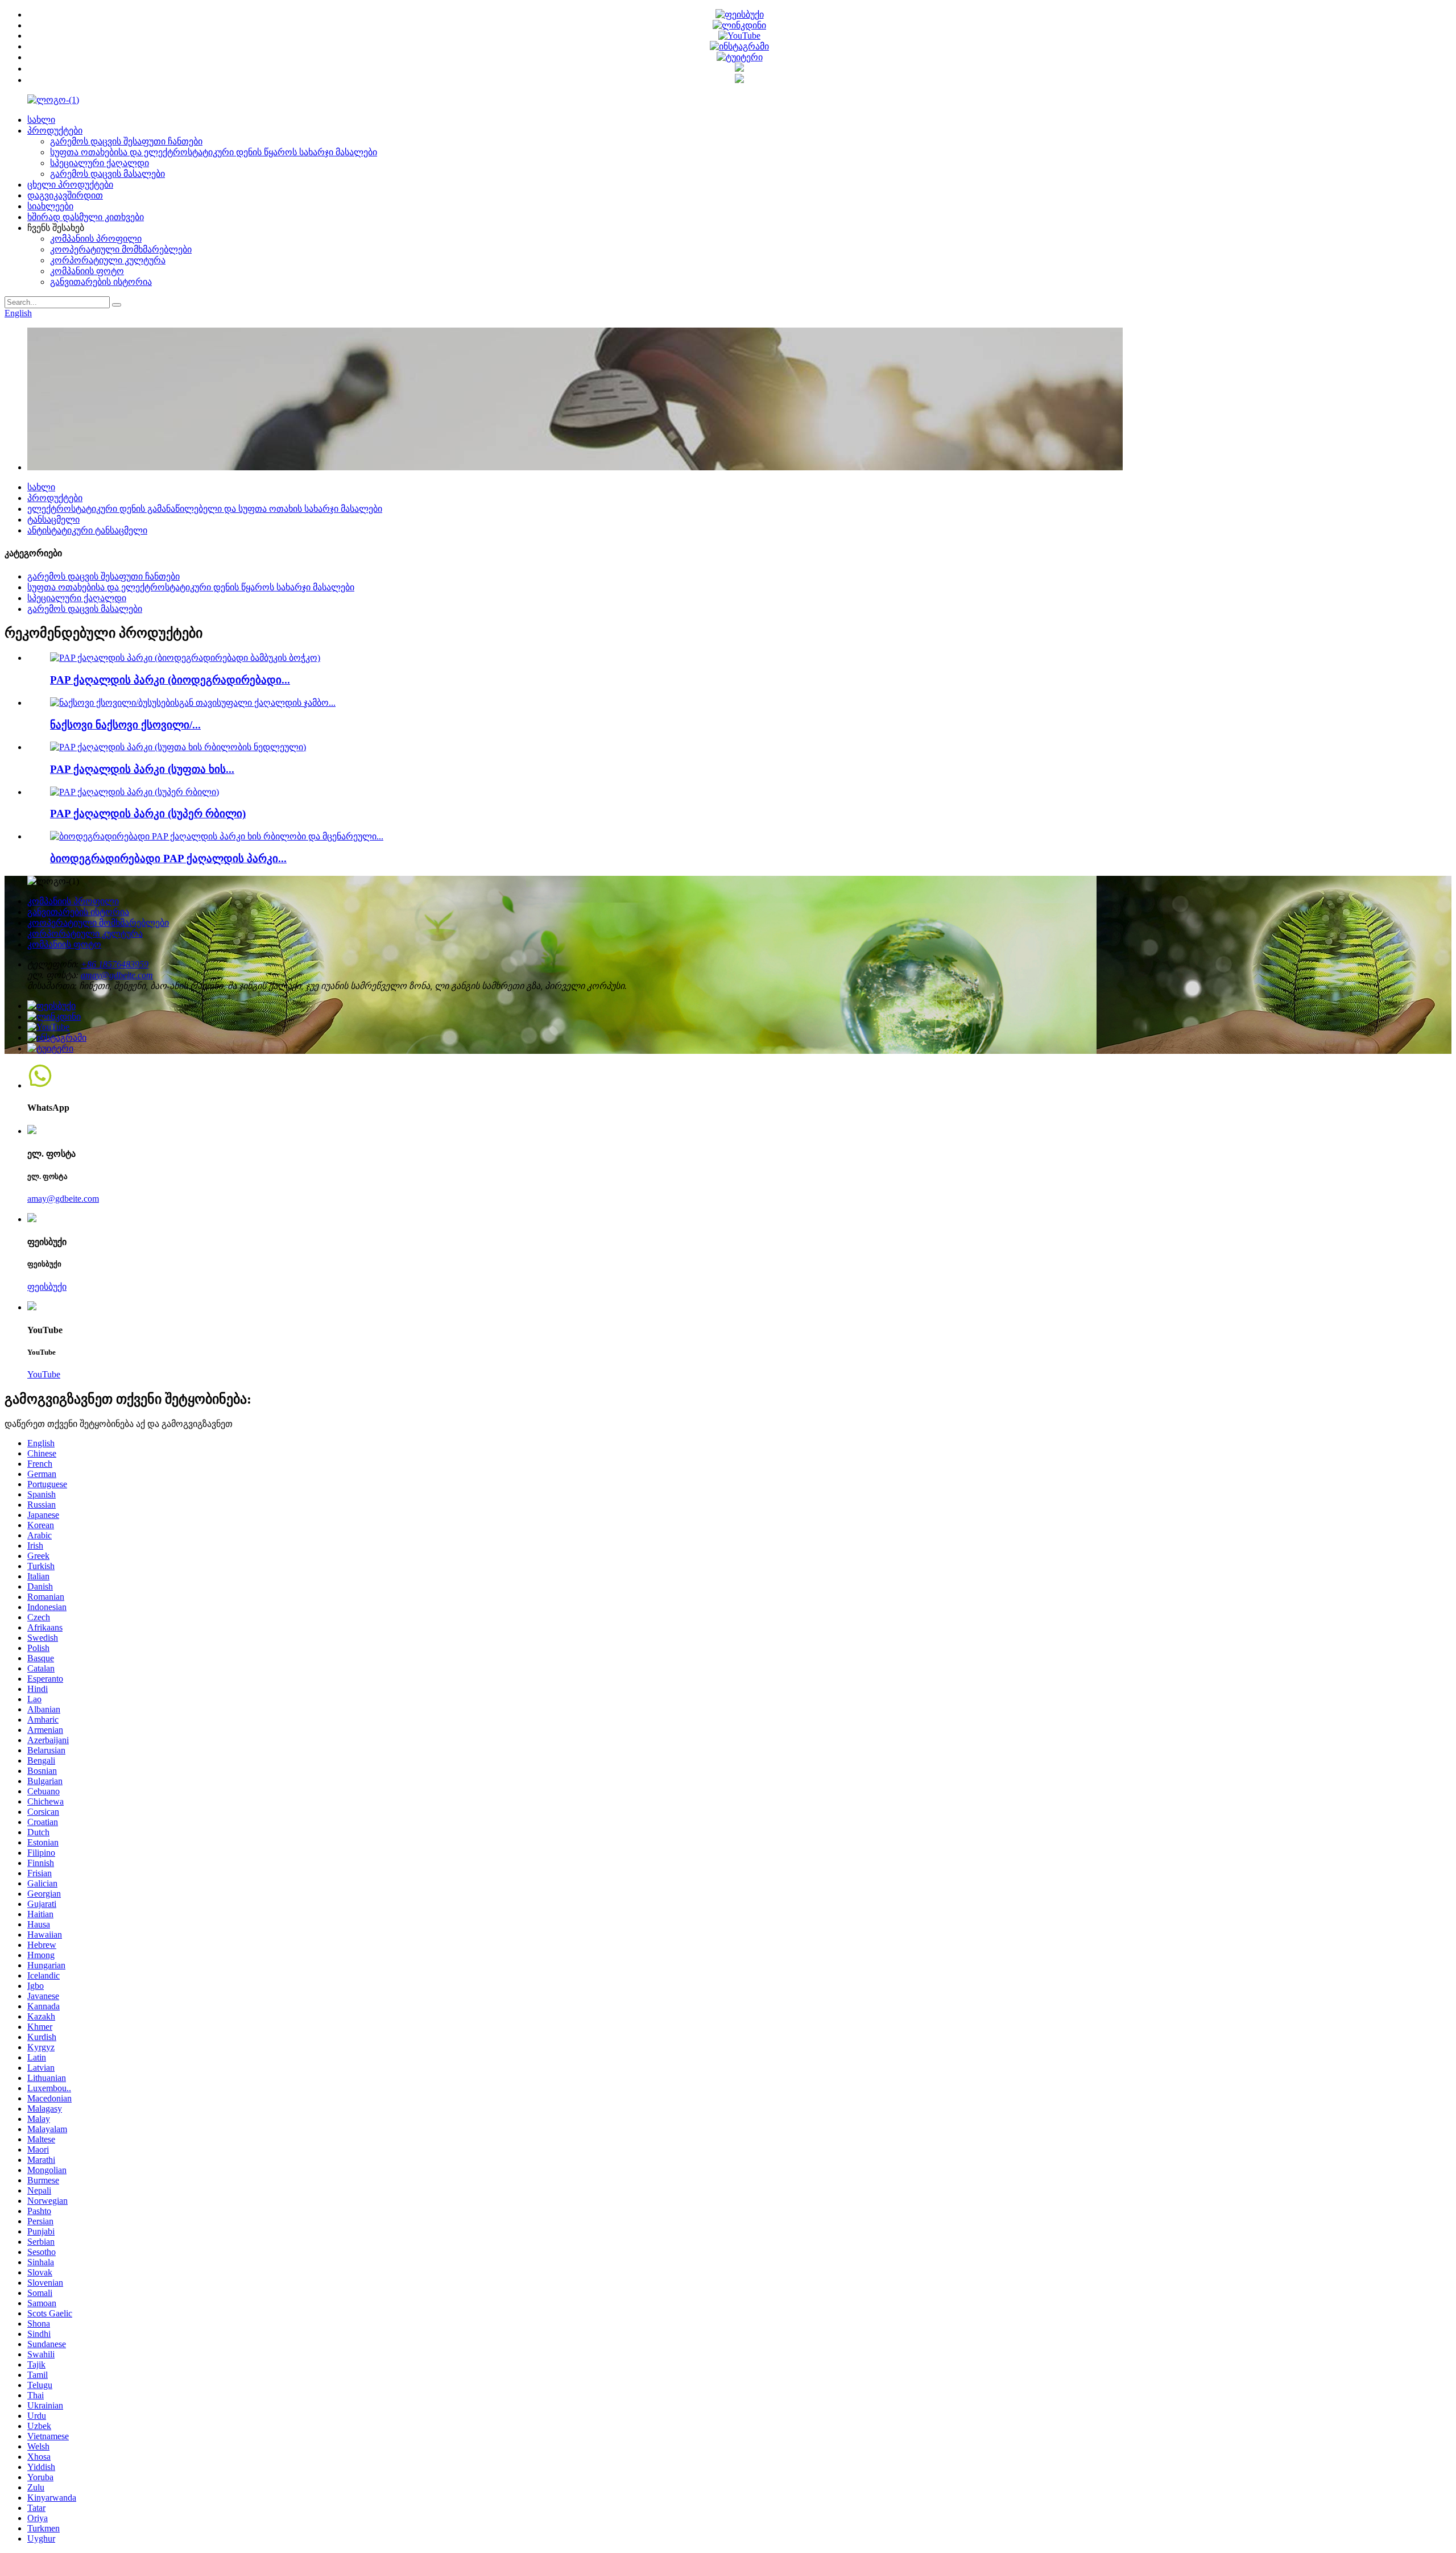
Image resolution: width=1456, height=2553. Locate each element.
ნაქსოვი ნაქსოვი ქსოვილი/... (125, 725)
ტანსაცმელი (53, 520)
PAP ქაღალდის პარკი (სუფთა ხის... (142, 769)
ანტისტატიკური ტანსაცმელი (87, 530)
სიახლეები (50, 206)
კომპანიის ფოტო (87, 271)
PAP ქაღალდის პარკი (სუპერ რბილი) (148, 814)
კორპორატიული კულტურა (108, 260)
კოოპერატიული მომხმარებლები (121, 249)
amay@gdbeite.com (117, 975)
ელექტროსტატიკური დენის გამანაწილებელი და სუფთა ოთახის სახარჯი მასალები (205, 509)
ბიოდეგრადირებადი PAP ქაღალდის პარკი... (168, 858)
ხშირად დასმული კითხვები (86, 217)
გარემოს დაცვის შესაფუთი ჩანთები (126, 141)
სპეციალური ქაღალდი (100, 163)
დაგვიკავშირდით (65, 195)
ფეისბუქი (47, 1287)
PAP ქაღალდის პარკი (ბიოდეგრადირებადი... (170, 680)
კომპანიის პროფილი (96, 239)
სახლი (41, 120)
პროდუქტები (55, 131)
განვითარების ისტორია (101, 282)
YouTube (44, 1374)
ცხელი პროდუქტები (70, 185)
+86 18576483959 (115, 964)
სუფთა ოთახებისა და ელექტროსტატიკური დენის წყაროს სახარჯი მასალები (214, 152)
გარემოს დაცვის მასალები (107, 174)
